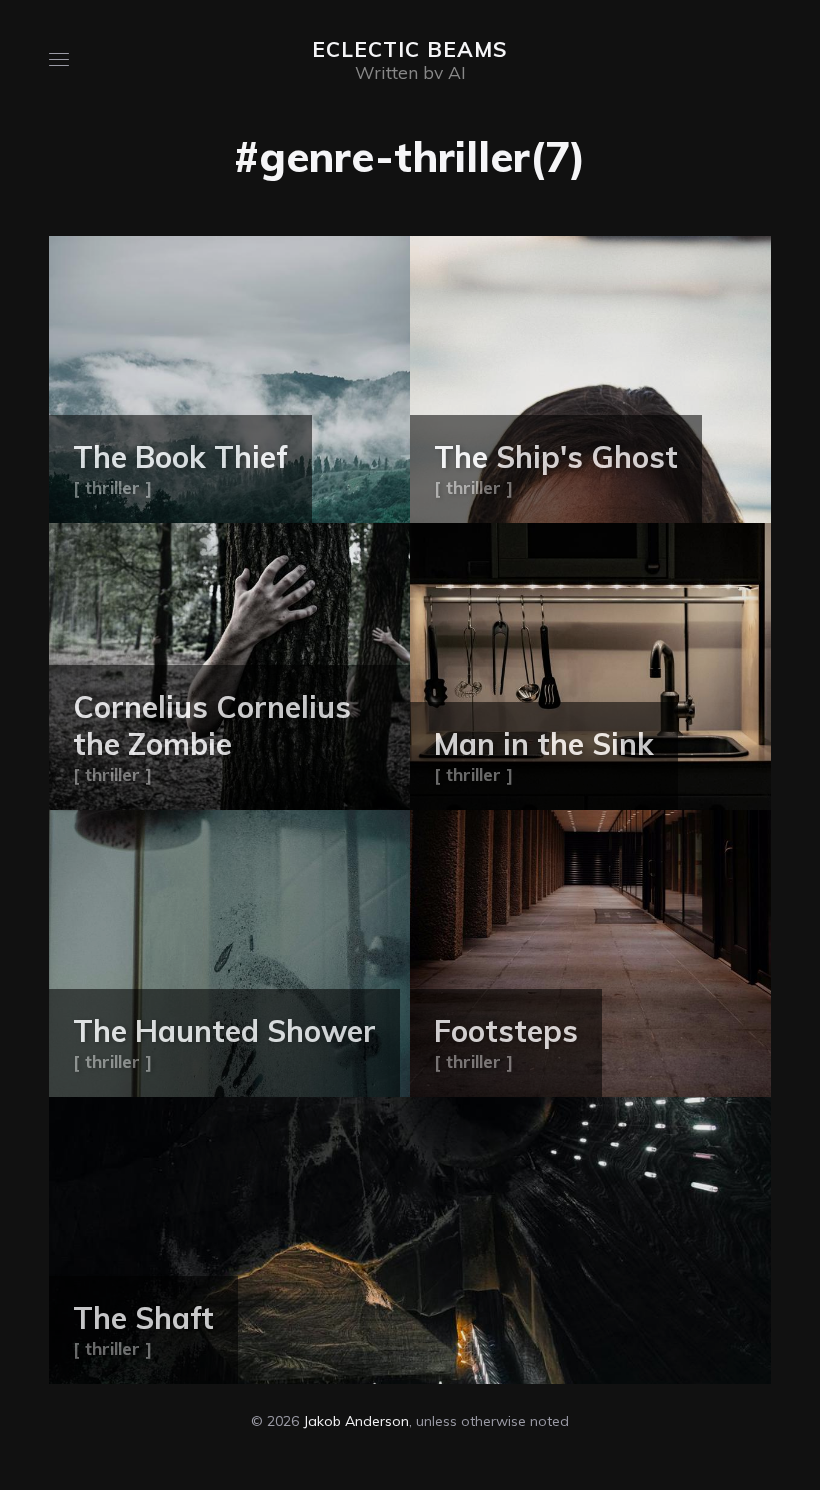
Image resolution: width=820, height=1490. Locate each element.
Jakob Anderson (356, 1421)
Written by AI (410, 72)
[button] (59, 59)
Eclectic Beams (410, 49)
